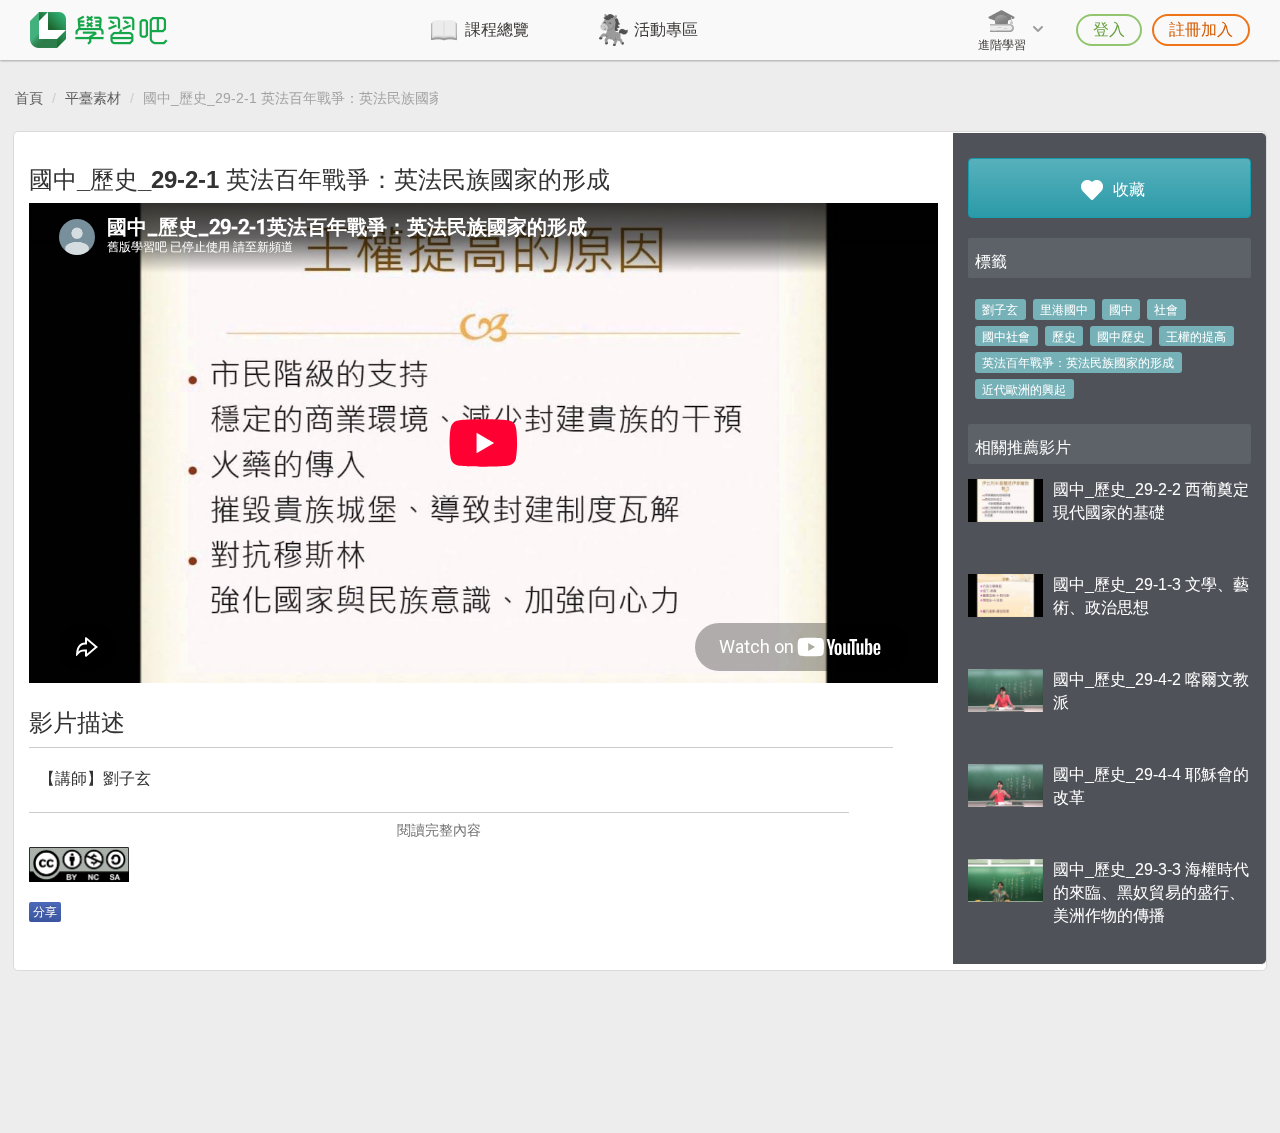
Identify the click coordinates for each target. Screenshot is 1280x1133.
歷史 (1064, 337)
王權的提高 (1196, 337)
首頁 (29, 98)
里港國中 (1064, 310)
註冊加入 (1201, 29)
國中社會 (1006, 337)
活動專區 (666, 29)
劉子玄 (1000, 310)
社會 (1166, 310)
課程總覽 (497, 29)
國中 (1121, 310)
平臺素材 (93, 98)
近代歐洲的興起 (1024, 390)
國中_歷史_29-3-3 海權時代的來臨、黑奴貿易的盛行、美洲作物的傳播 (1151, 892)
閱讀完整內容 (439, 830)
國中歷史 (1121, 337)
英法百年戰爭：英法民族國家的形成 (1078, 363)
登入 (1109, 29)
